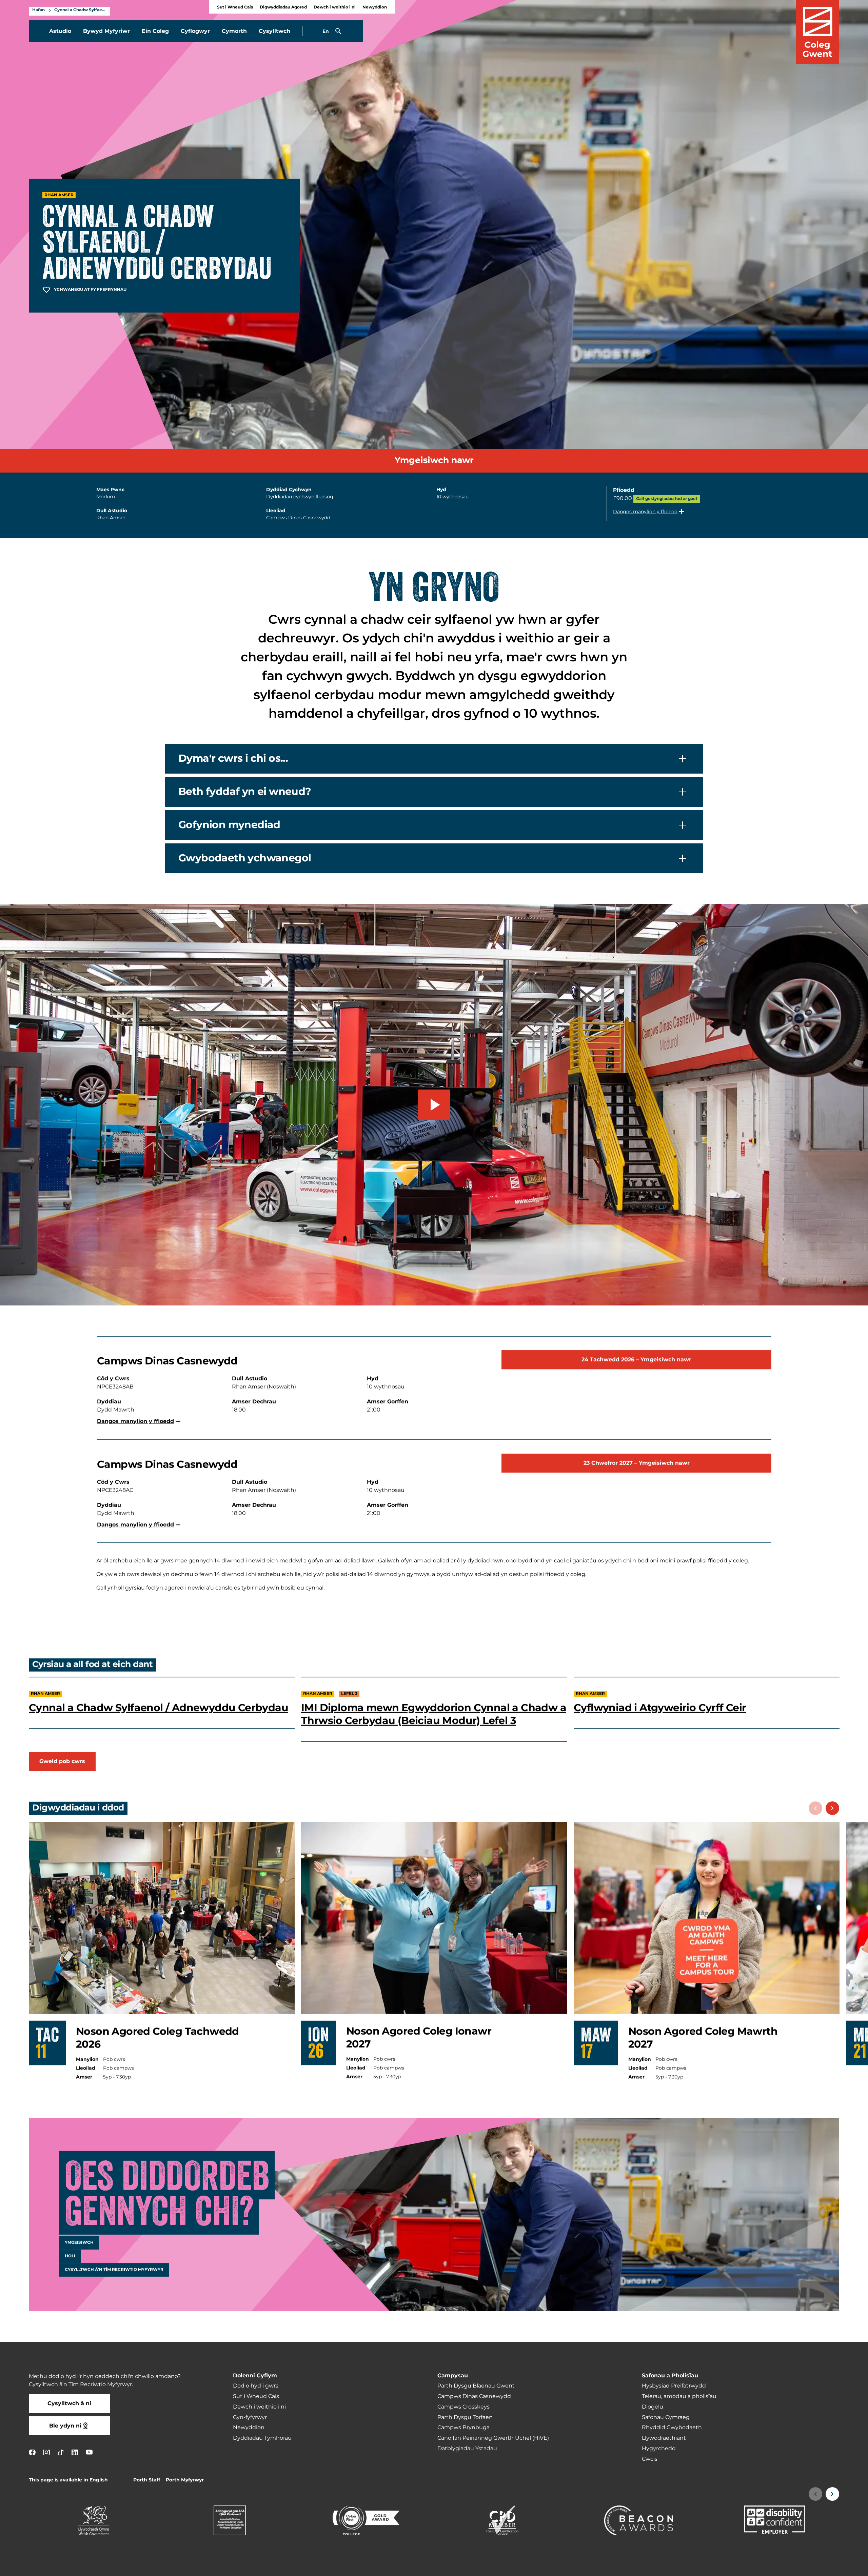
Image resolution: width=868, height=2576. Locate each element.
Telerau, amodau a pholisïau (679, 2396)
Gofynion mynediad (229, 825)
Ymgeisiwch (79, 2243)
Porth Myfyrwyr (185, 2480)
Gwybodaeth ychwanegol (245, 858)
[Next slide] (832, 1808)
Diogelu (653, 2407)
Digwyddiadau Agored (283, 7)
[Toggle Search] (338, 31)
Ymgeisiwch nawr (434, 461)
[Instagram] (46, 2452)
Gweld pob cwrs (62, 1761)
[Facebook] (32, 2452)
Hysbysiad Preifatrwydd (674, 2386)
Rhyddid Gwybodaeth (672, 2428)
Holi (70, 2256)
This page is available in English (68, 2480)
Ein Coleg (155, 31)
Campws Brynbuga (463, 2428)
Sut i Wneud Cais (235, 7)
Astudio (60, 31)
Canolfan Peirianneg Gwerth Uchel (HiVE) (493, 2438)
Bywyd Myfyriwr (106, 31)
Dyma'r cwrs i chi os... (233, 759)
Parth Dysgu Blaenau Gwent (476, 2386)
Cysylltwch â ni (69, 2403)
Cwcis (650, 2459)
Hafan (38, 10)
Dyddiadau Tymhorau (262, 2438)
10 (452, 497)
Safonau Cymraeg (666, 2417)
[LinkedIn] (75, 2452)
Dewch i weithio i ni (335, 7)
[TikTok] (61, 2452)
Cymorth (234, 31)
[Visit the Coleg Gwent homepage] (817, 32)
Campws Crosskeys (463, 2407)
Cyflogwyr (195, 31)
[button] (649, 512)
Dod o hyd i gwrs (256, 2386)
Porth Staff (147, 2480)
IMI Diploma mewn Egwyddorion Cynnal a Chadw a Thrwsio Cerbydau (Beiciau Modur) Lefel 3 (434, 1714)
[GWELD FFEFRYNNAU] (821, 2567)
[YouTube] (89, 2452)
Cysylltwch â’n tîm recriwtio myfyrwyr (114, 2270)
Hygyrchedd (659, 2449)
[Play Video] (434, 1105)
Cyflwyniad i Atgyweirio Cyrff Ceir (660, 1708)
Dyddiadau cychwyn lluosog (300, 497)
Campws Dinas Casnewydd (298, 518)
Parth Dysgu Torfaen (465, 2417)
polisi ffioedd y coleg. (721, 1561)
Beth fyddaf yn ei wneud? (245, 792)
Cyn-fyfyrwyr (250, 2417)
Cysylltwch (274, 31)
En (326, 31)
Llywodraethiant (664, 2438)
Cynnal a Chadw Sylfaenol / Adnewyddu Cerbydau (80, 10)
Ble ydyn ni (65, 2426)
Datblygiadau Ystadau (467, 2449)
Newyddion (375, 7)
